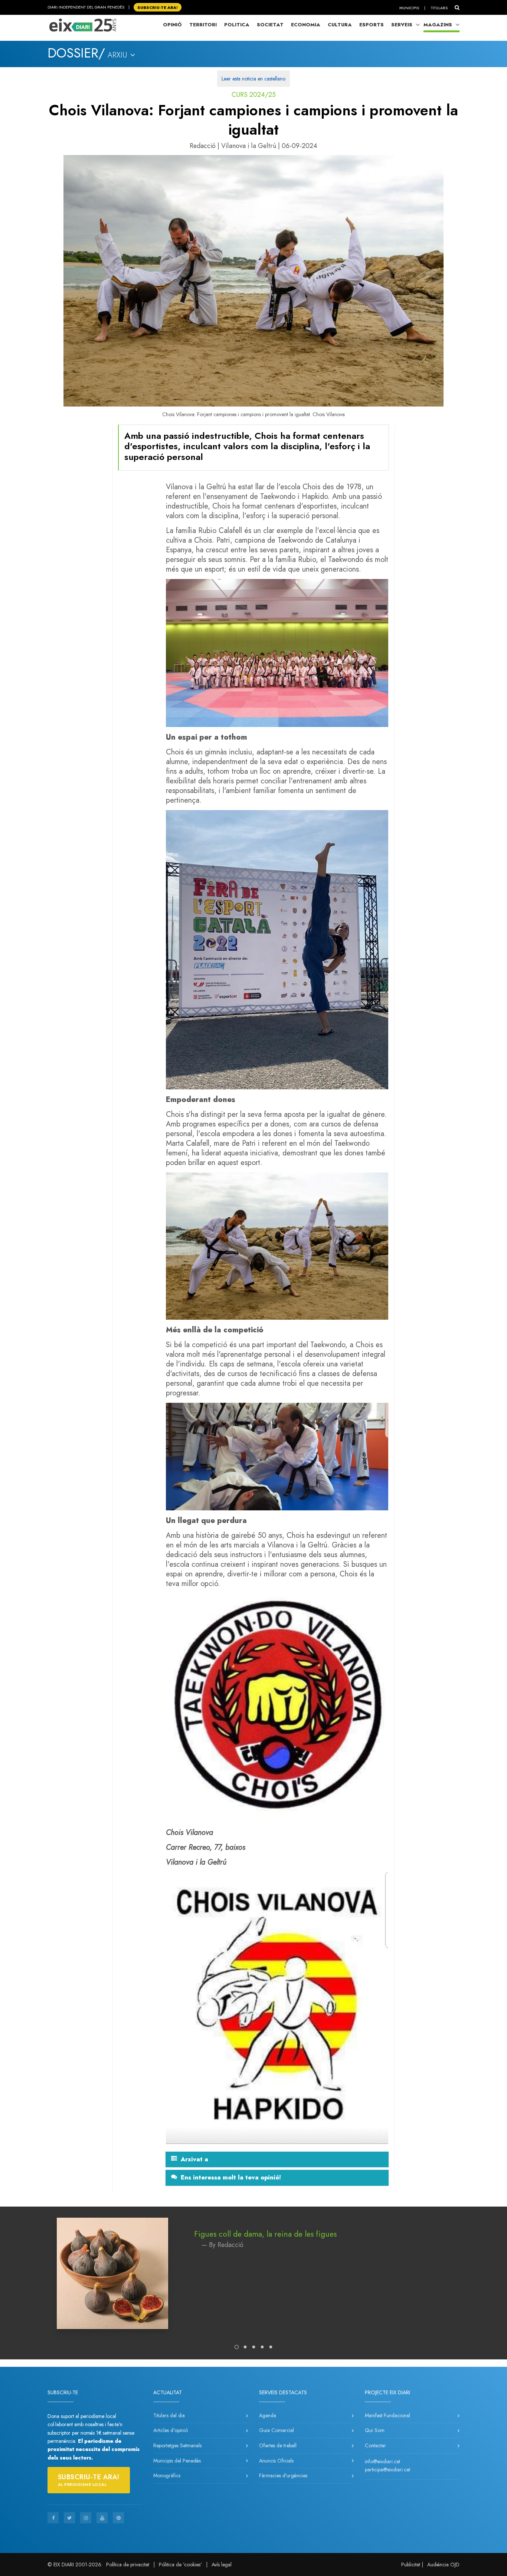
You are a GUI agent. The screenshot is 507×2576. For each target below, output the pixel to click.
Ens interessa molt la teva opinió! (231, 2178)
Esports (372, 25)
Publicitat (411, 2565)
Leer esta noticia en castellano (253, 79)
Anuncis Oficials (276, 2461)
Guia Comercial (277, 2430)
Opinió (172, 25)
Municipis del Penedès (177, 2461)
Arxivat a (194, 2159)
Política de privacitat (128, 2565)
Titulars (439, 8)
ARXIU (119, 55)
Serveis (402, 25)
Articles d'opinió (171, 2430)
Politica (237, 25)
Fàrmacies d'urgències (283, 2475)
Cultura (340, 25)
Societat (270, 25)
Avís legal (222, 2565)
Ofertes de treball (278, 2445)
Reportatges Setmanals (177, 2445)
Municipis (409, 8)
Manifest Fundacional (387, 2415)
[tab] (277, 2159)
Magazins (438, 25)
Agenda (268, 2415)
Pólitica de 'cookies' (180, 2565)
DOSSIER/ (76, 53)
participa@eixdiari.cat (387, 2470)
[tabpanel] (253, 2281)
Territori (203, 25)
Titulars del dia (169, 2415)
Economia (306, 25)
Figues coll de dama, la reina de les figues (265, 2234)
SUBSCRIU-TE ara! (158, 7)
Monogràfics (167, 2475)
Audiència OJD (443, 2565)
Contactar (375, 2445)
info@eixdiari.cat (382, 2461)
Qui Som (375, 2430)
